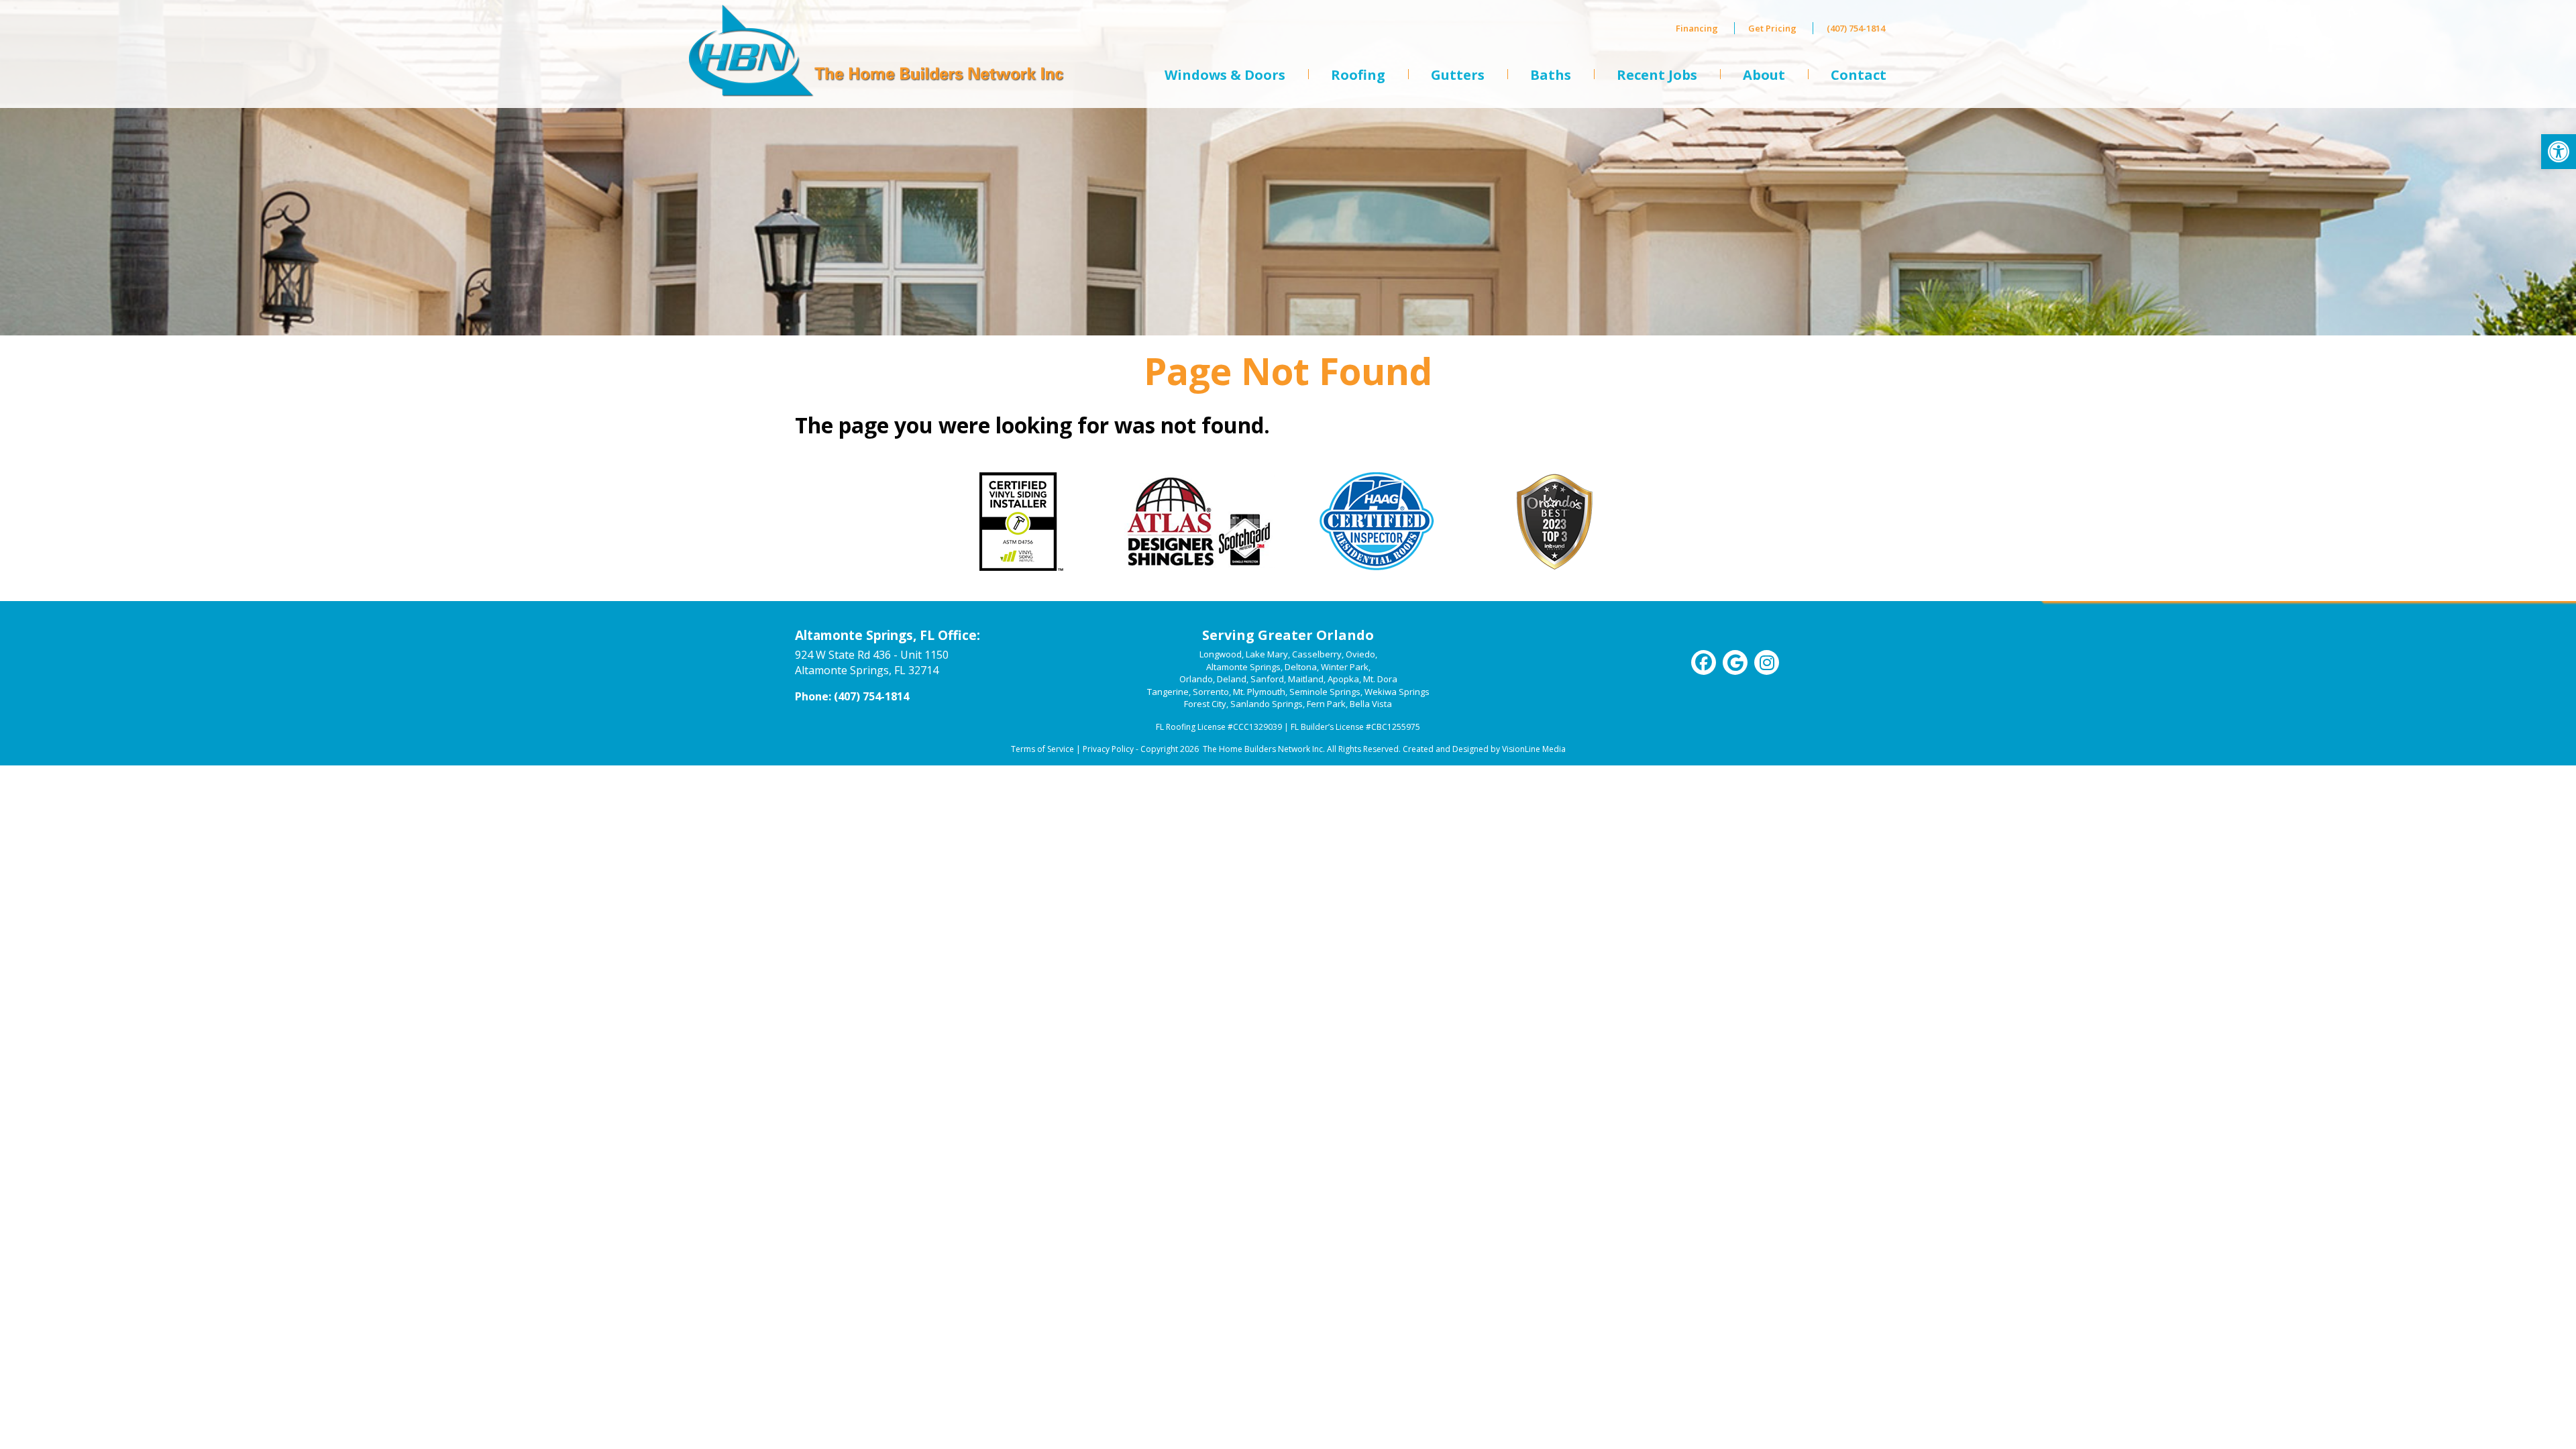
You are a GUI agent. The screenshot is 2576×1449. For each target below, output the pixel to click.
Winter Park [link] (1345, 667)
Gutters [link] (1458, 75)
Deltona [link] (1301, 667)
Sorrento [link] (1211, 692)
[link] (2559, 152)
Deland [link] (1232, 679)
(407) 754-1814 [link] (1856, 28)
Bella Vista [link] (1371, 704)
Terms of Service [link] (1042, 749)
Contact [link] (1859, 75)
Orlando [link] (1196, 679)
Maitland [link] (1306, 679)
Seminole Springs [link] (1325, 692)
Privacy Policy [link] (1108, 749)
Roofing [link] (1358, 75)
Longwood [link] (1221, 654)
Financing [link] (1697, 28)
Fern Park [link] (1326, 704)
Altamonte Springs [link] (1243, 667)
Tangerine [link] (1168, 692)
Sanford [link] (1267, 679)
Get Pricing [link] (1772, 28)
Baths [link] (1551, 75)
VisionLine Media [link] (1534, 749)
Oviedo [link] (1360, 654)
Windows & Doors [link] (1225, 75)
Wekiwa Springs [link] (1397, 692)
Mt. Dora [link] (1380, 679)
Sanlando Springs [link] (1267, 704)
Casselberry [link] (1317, 654)
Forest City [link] (1205, 704)
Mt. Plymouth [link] (1259, 692)
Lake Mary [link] (1267, 654)
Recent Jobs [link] (1657, 75)
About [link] (1764, 75)
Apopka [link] (1343, 679)
